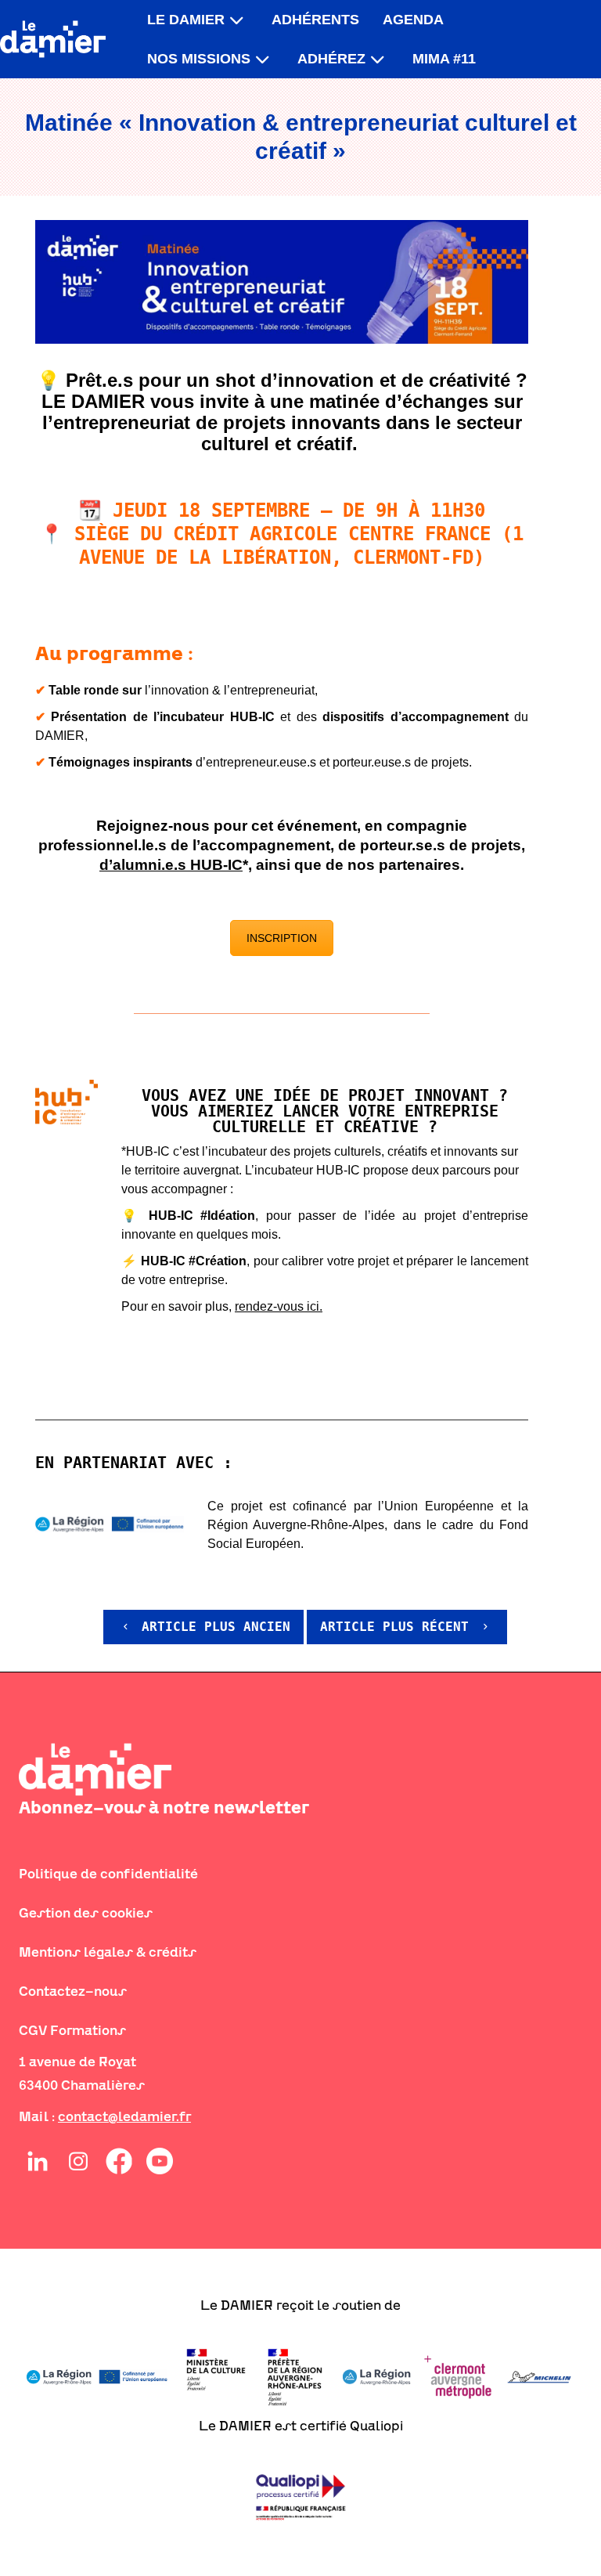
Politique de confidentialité (108, 1874)
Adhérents (315, 20)
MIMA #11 (444, 59)
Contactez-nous (73, 1991)
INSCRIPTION (282, 938)
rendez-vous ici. (279, 1306)
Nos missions (199, 59)
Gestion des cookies (86, 1913)
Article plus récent (398, 1627)
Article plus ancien (212, 1627)
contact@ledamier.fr (124, 2116)
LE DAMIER (186, 20)
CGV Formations (72, 2030)
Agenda (413, 20)
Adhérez (331, 59)
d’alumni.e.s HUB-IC (171, 865)
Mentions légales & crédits (108, 1952)
